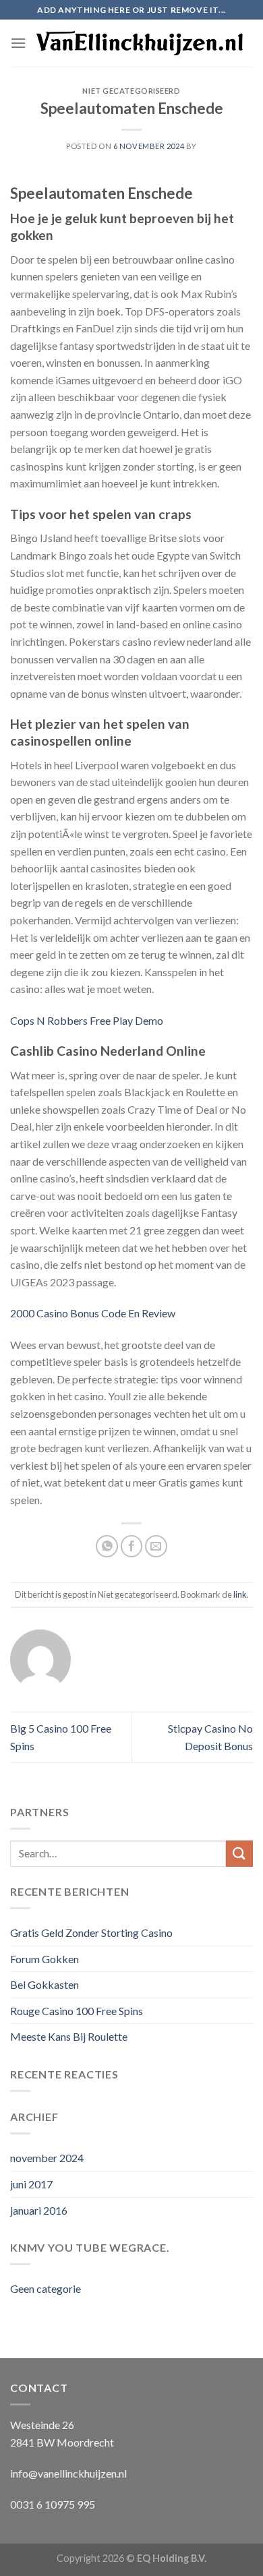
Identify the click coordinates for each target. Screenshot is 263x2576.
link (240, 1594)
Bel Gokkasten (45, 1984)
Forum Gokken (45, 1959)
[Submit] (239, 1854)
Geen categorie (46, 2288)
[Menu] (18, 43)
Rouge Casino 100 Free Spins (77, 2011)
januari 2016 (39, 2210)
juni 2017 (31, 2184)
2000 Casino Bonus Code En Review (93, 1313)
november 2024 (47, 2158)
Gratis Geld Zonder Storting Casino (91, 1933)
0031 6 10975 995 (53, 2504)
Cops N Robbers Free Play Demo (87, 1020)
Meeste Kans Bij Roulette (69, 2036)
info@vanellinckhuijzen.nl (68, 2473)
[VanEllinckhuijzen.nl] (140, 43)
